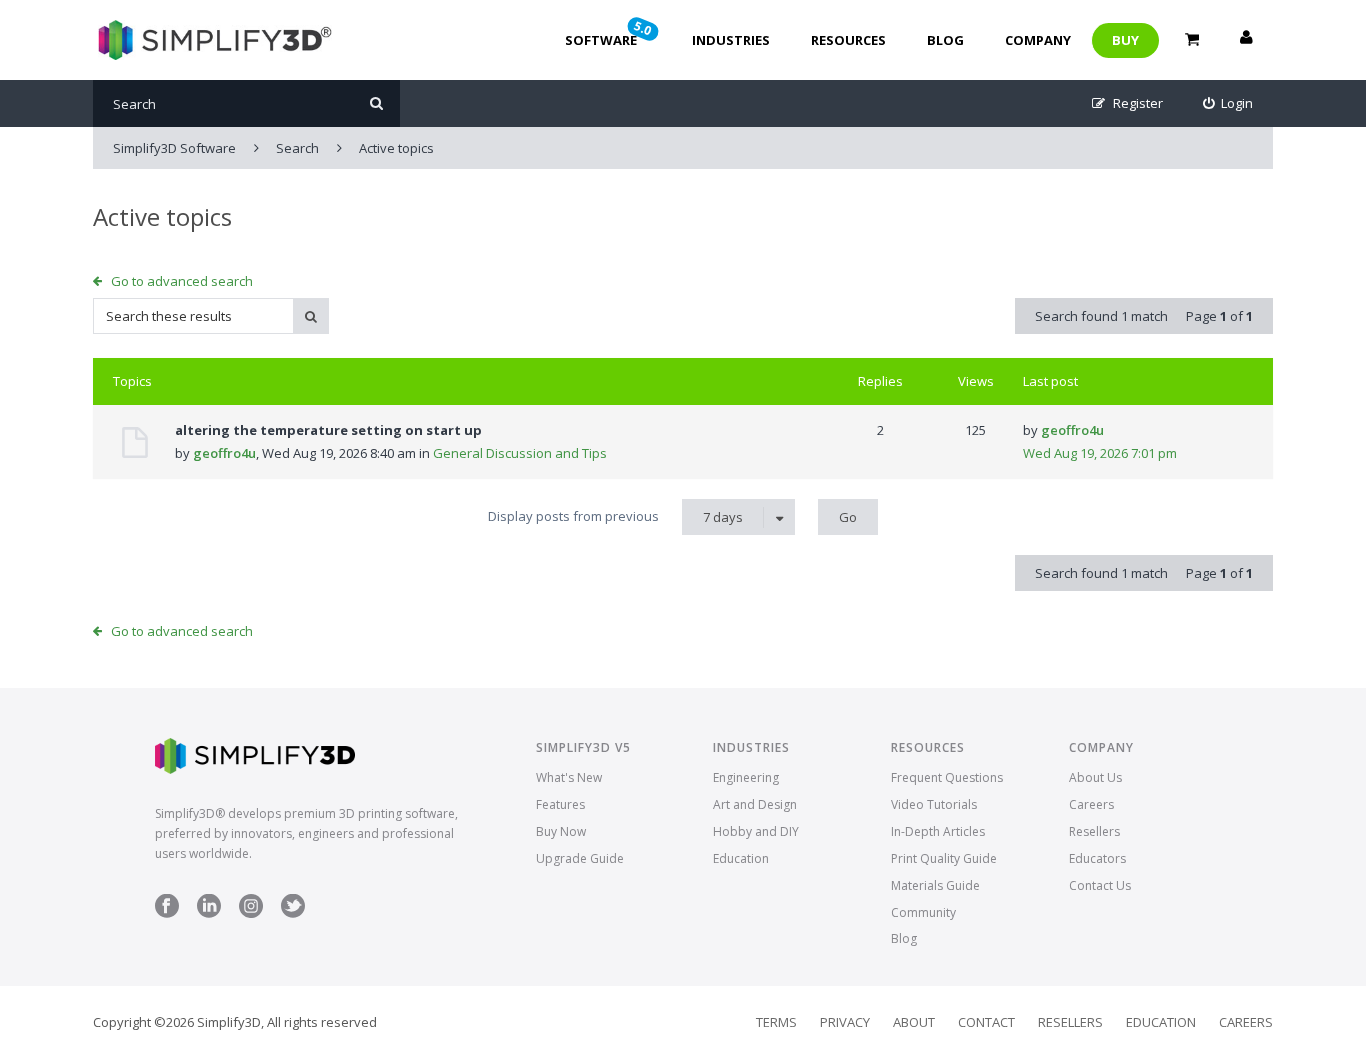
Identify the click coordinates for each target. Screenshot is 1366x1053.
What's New (569, 777)
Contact (986, 1022)
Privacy (845, 1022)
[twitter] (293, 913)
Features (560, 804)
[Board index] (212, 40)
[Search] (376, 103)
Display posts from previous (615, 516)
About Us (1095, 777)
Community (923, 912)
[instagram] (251, 913)
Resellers (1094, 831)
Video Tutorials (934, 804)
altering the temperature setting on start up (328, 430)
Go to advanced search (182, 281)
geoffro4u (224, 453)
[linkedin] (209, 913)
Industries (731, 40)
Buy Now (561, 831)
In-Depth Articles (938, 831)
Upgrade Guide (580, 858)
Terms (776, 1022)
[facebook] (167, 913)
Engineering (746, 777)
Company (1038, 40)
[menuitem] (1228, 103)
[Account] (1246, 40)
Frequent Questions (947, 777)
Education (741, 858)
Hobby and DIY (756, 831)
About (914, 1022)
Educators (1097, 858)
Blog (945, 40)
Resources (848, 40)
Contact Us (1100, 885)
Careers (1091, 804)
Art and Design (755, 804)
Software (610, 33)
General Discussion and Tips (520, 453)
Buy (1125, 40)
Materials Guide (935, 885)
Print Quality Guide (944, 858)
